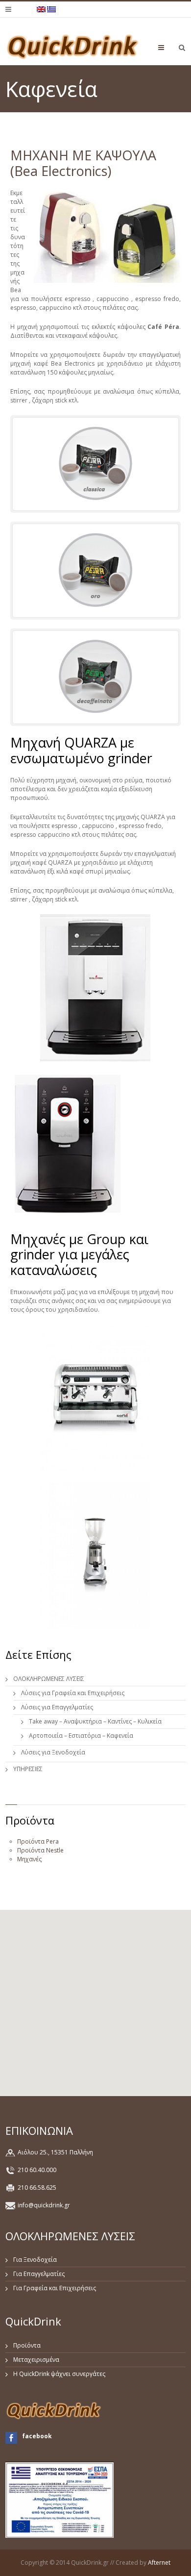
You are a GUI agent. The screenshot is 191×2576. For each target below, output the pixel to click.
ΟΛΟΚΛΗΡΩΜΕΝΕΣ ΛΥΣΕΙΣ (49, 1679)
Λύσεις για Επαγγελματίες (57, 1707)
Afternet (159, 2563)
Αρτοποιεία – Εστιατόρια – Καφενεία (81, 1736)
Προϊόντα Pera (38, 1841)
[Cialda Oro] (96, 570)
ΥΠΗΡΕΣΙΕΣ (28, 1769)
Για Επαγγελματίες (39, 2274)
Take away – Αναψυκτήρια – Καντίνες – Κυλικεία (95, 1721)
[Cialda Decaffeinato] (96, 676)
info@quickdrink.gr (44, 2205)
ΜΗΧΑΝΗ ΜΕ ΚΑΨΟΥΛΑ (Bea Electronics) (83, 163)
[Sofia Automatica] (96, 1398)
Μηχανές (29, 1859)
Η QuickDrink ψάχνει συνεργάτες (59, 2374)
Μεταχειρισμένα (36, 2360)
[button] (95, 1997)
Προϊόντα (27, 2345)
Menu (169, 47)
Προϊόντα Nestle (40, 1850)
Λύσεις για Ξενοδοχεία (53, 1752)
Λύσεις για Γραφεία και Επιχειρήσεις (73, 1693)
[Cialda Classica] (96, 463)
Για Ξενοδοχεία (35, 2260)
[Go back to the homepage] (73, 46)
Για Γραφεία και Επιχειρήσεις (55, 2288)
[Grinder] (96, 1555)
